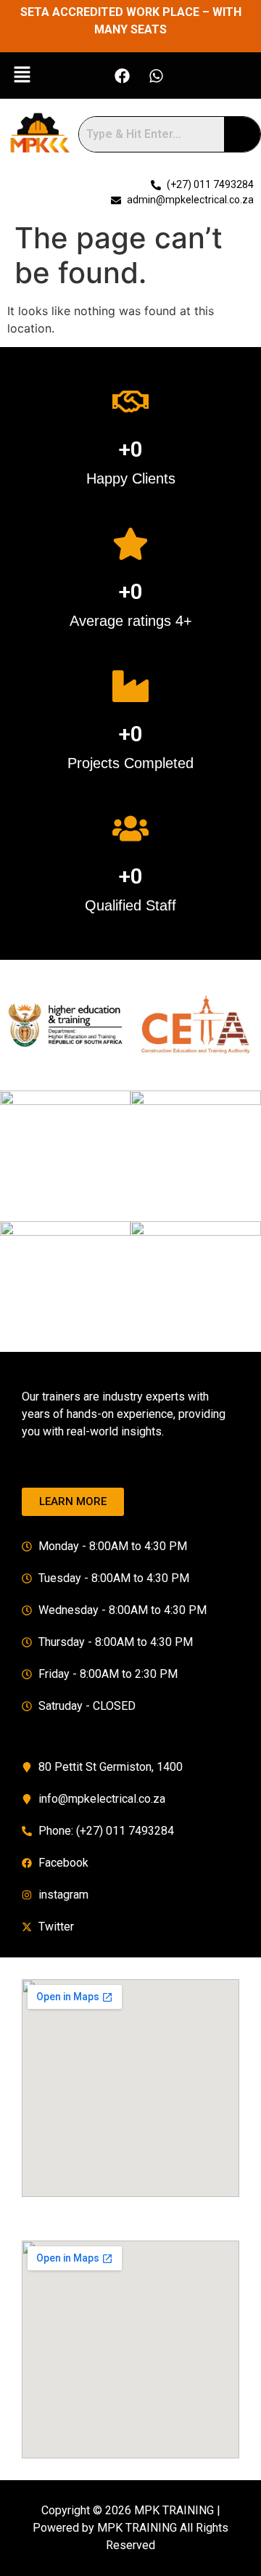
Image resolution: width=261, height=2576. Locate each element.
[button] (22, 75)
